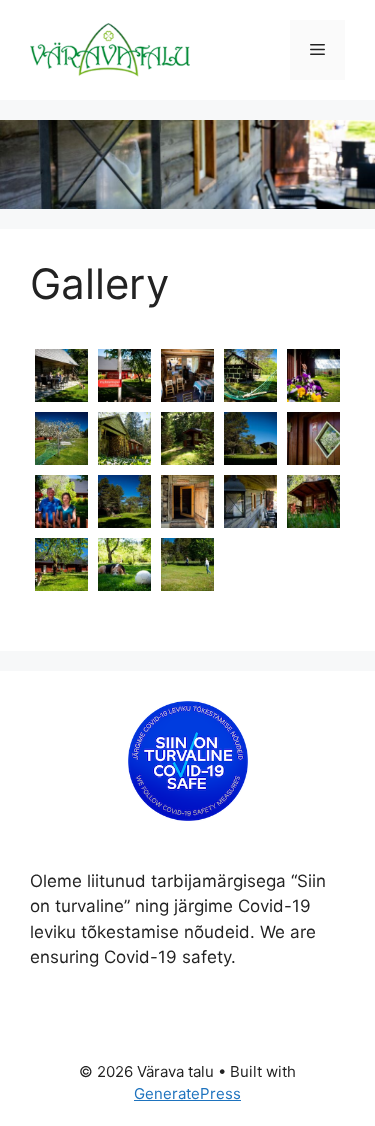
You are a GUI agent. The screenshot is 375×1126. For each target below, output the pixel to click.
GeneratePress (187, 1093)
